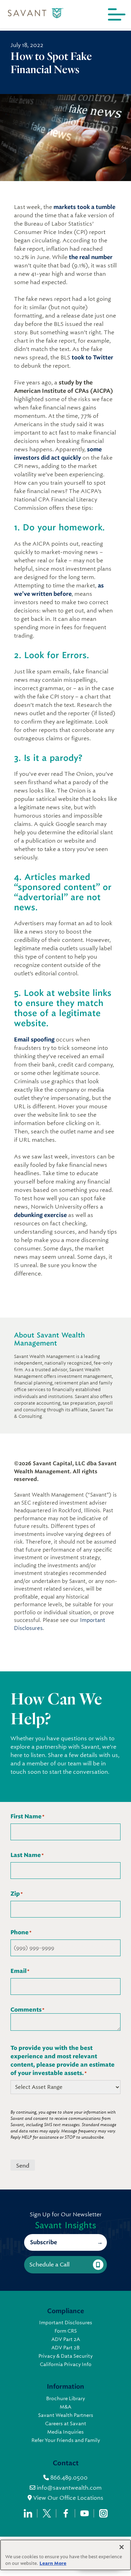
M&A (65, 2407)
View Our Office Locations (68, 2498)
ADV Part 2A (66, 2339)
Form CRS (66, 2331)
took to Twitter (92, 357)
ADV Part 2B (65, 2348)
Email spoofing (34, 1040)
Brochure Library (65, 2398)
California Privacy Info (66, 2364)
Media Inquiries (65, 2432)
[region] (65, 2555)
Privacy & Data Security (65, 2356)
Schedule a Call (49, 2265)
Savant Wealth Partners (66, 2415)
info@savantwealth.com (69, 2488)
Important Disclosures (66, 2323)
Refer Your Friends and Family (66, 2440)
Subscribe (43, 2242)
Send (23, 2166)
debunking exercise (40, 1215)
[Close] (122, 2547)
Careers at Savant (66, 2423)
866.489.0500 (68, 2478)
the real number (91, 257)
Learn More (53, 2563)
